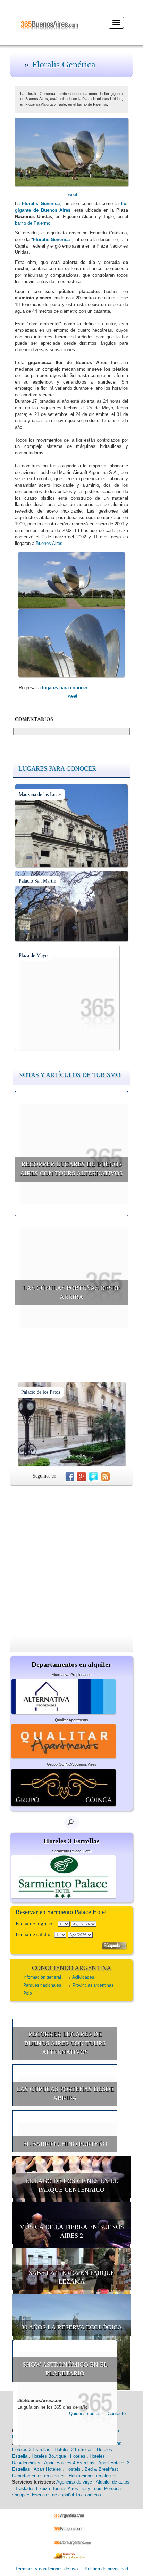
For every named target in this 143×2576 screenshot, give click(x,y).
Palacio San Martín (37, 881)
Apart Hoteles (47, 2469)
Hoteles (78, 2456)
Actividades (83, 1977)
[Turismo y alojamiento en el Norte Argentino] (72, 2556)
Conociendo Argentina (71, 1968)
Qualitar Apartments (71, 1720)
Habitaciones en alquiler (93, 2476)
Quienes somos (85, 2413)
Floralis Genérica (64, 65)
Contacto (117, 2413)
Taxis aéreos (88, 2495)
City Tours (92, 2489)
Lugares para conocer (57, 768)
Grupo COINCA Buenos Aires (72, 1764)
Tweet (71, 195)
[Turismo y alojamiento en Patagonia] (72, 2529)
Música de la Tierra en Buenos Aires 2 (72, 2231)
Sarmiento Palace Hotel (72, 1851)
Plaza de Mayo (33, 955)
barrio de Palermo (33, 223)
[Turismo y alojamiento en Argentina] (72, 2515)
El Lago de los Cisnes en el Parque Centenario (72, 2185)
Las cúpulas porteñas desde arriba (72, 1293)
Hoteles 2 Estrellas (74, 2450)
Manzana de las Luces (40, 794)
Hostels (73, 2469)
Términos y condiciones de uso (46, 2569)
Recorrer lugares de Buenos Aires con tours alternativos (71, 1169)
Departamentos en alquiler (38, 2476)
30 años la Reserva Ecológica (72, 2327)
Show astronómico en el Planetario (65, 2369)
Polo (28, 1993)
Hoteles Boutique (49, 2456)
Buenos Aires (49, 543)
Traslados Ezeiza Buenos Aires (47, 2489)
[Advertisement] (71, 1561)
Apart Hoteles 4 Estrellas (69, 2463)
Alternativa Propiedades (72, 1675)
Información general (42, 1977)
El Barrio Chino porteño (65, 2144)
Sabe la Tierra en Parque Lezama (72, 2277)
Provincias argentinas (93, 1985)
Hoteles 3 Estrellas (31, 2450)
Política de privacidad (106, 2569)
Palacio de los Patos (41, 1392)
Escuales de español (53, 2495)
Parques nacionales (42, 1985)
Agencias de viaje (74, 2482)
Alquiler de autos (113, 2482)
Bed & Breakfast (101, 2469)
